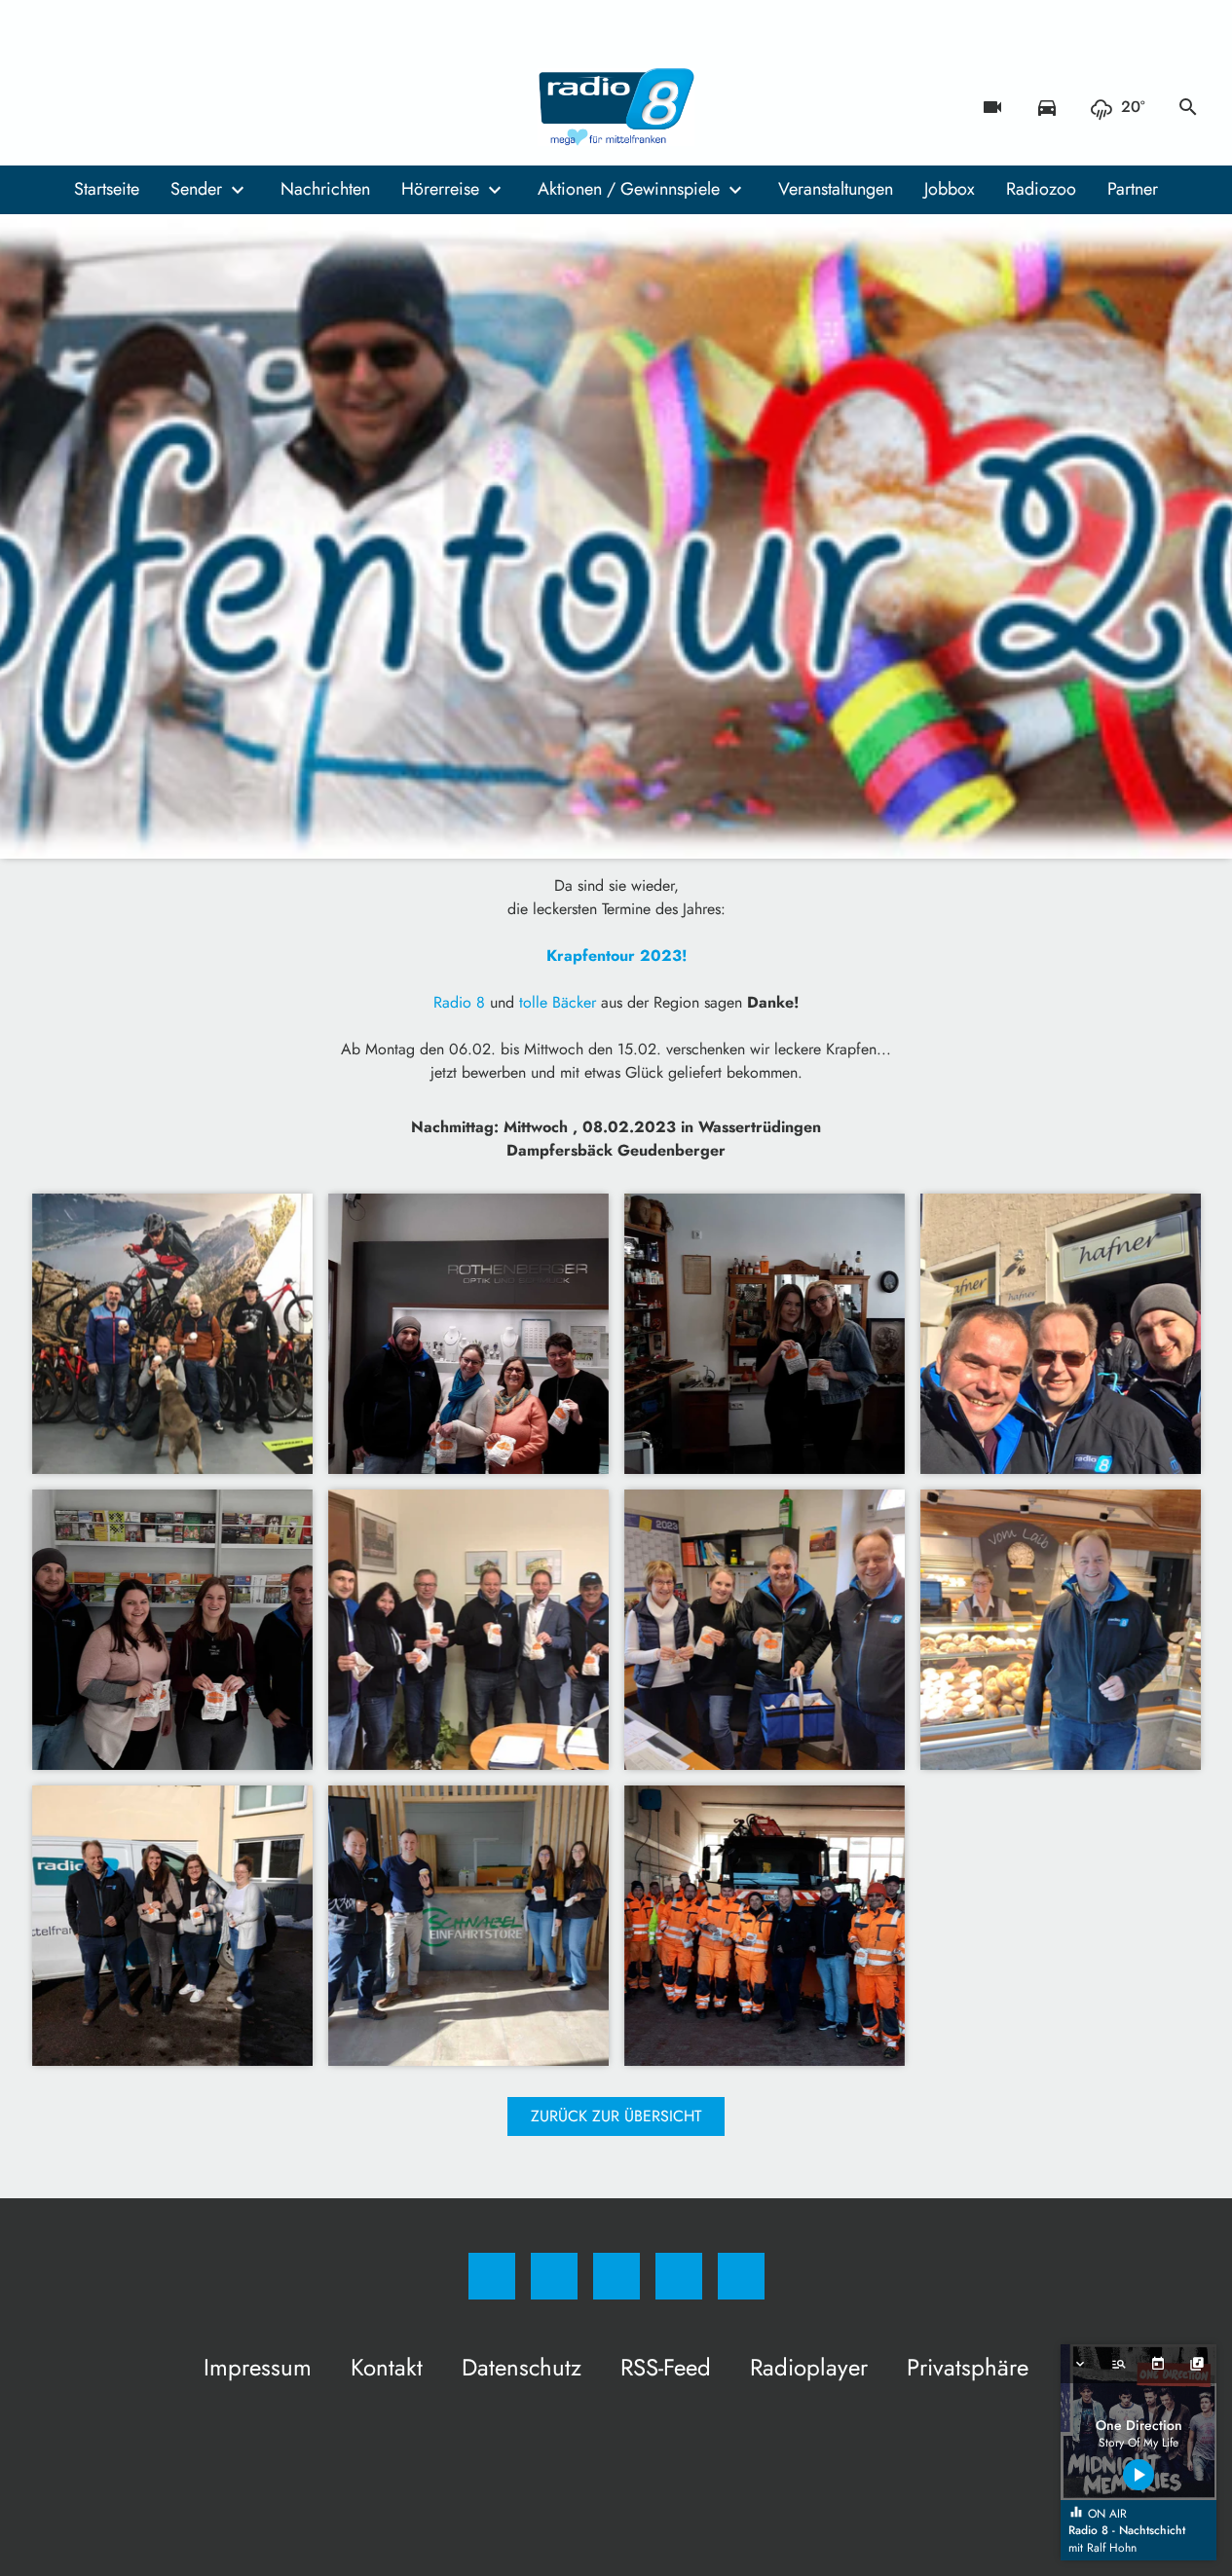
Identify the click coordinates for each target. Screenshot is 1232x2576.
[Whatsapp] (130, 107)
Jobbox (950, 189)
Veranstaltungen (836, 189)
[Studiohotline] (168, 107)
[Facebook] (52, 107)
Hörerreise (440, 189)
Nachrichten (325, 189)
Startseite (107, 189)
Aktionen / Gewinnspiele (629, 189)
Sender (196, 189)
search (1188, 107)
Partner (1133, 189)
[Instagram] (91, 107)
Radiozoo (1041, 189)
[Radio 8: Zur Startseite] (616, 107)
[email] (207, 107)
